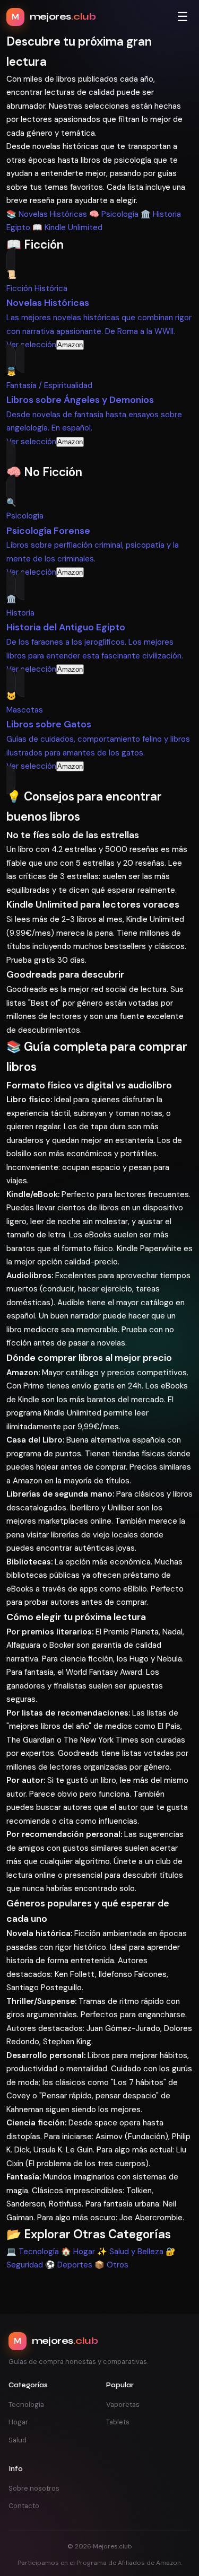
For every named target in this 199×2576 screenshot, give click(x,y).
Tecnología (33, 2252)
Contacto (24, 2506)
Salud (18, 2440)
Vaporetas (123, 2404)
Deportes (69, 2265)
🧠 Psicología (114, 214)
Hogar (78, 2252)
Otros (111, 2265)
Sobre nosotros (34, 2488)
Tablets (118, 2422)
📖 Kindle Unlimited (67, 227)
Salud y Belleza (130, 2252)
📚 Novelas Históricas (47, 214)
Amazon (70, 345)
